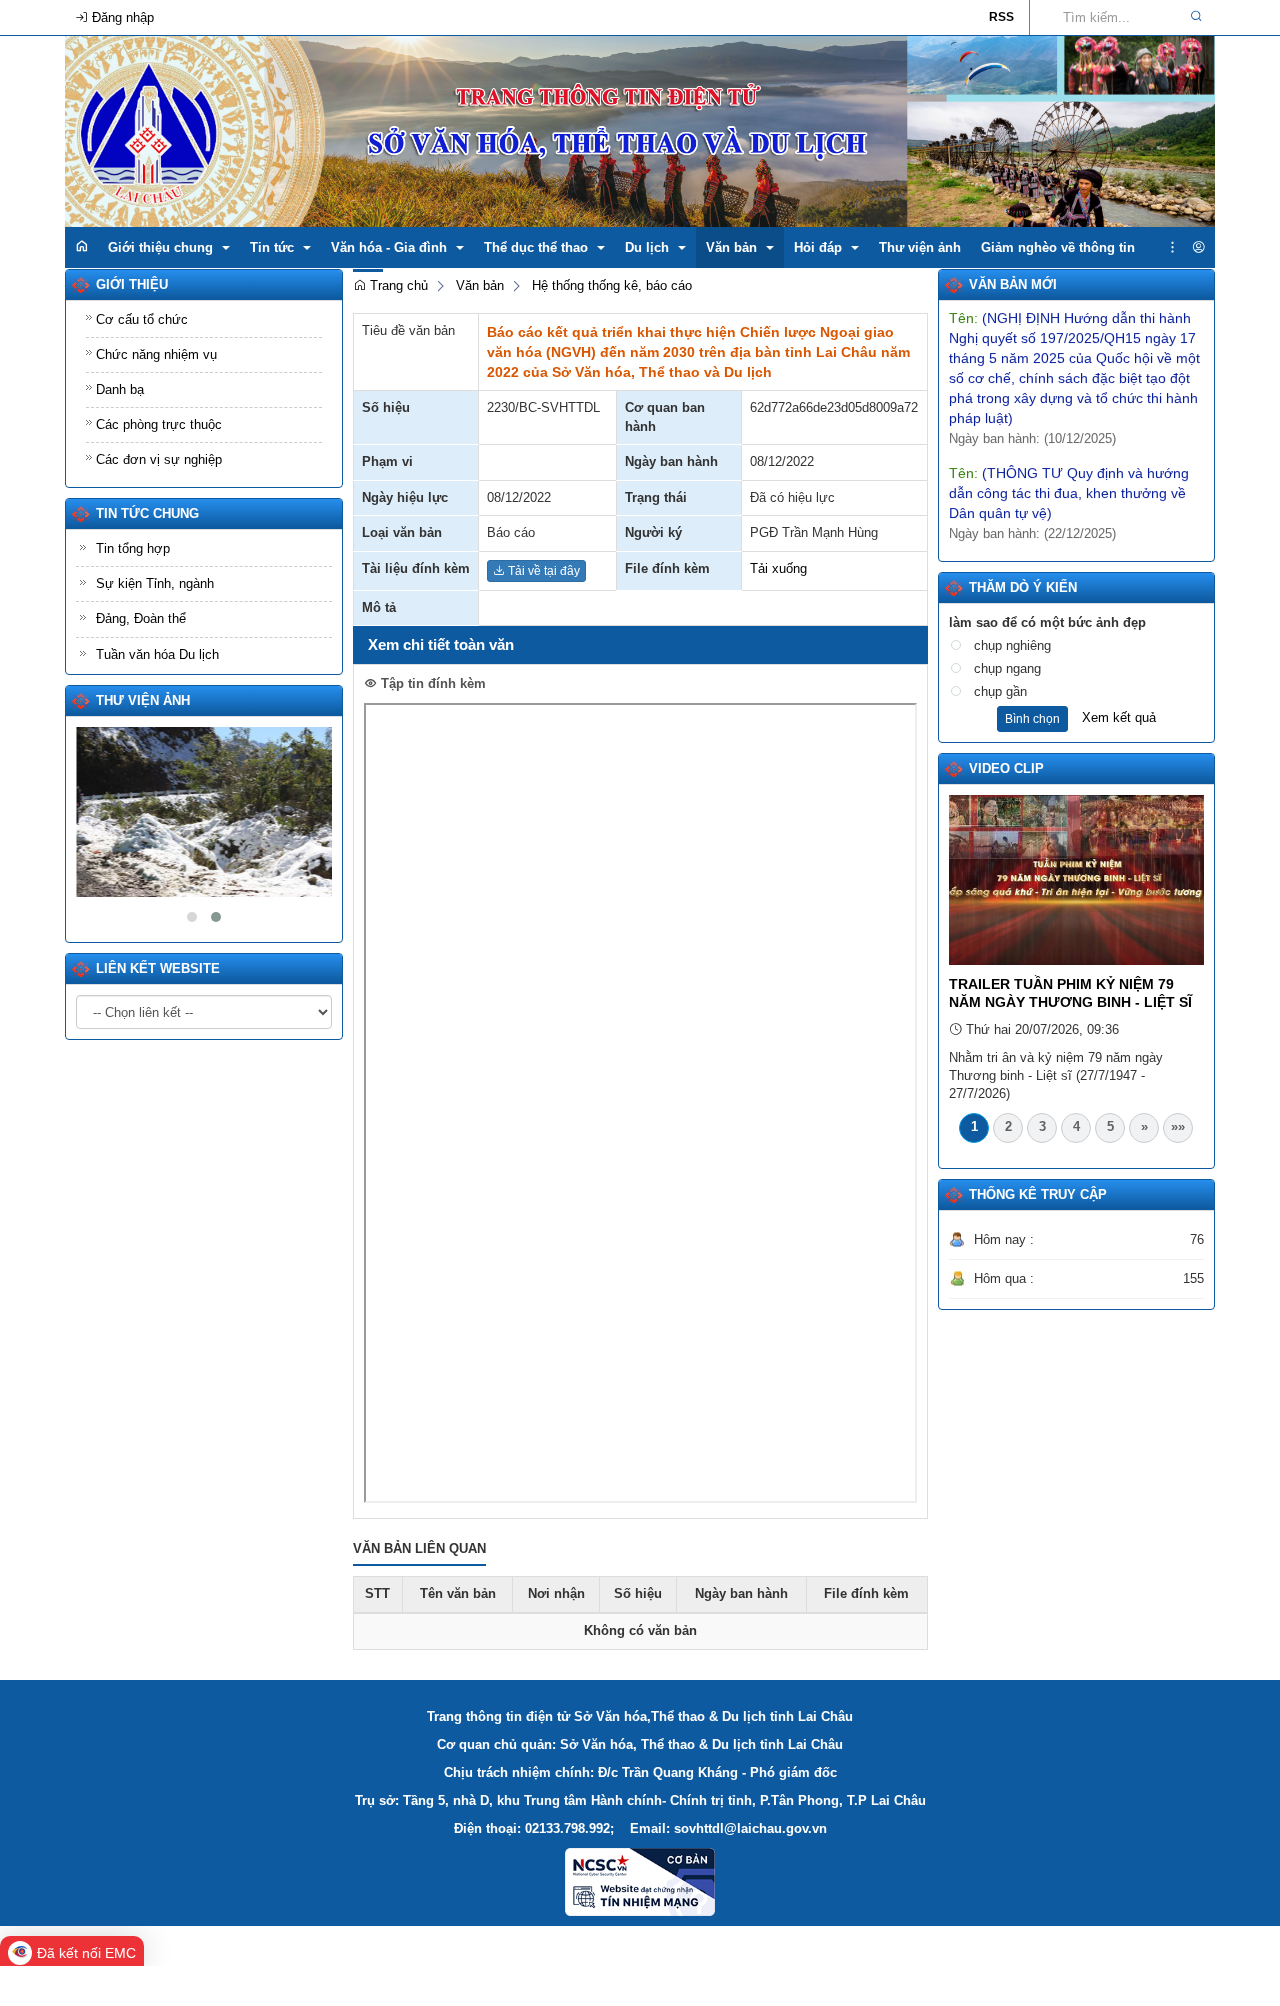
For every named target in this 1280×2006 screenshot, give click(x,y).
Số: (1032, 540)
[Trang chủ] (81, 247)
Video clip (1006, 768)
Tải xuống (778, 568)
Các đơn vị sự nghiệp (159, 459)
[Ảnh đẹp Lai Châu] (204, 812)
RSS (1001, 17)
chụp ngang (1007, 668)
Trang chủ (397, 285)
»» (1178, 1126)
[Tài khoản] (1198, 248)
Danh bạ (120, 389)
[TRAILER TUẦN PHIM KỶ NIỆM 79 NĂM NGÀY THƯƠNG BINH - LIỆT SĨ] (1076, 879)
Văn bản (480, 285)
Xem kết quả (1119, 717)
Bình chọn (1032, 719)
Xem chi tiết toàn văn (441, 644)
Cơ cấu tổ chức (142, 319)
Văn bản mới (1013, 284)
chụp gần (1000, 691)
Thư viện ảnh (143, 700)
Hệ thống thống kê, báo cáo (612, 285)
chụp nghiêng (1012, 645)
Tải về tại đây (542, 571)
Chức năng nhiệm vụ (156, 354)
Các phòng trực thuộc (159, 424)
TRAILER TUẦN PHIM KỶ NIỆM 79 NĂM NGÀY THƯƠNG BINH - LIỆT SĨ (1070, 993)
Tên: (1069, 467)
